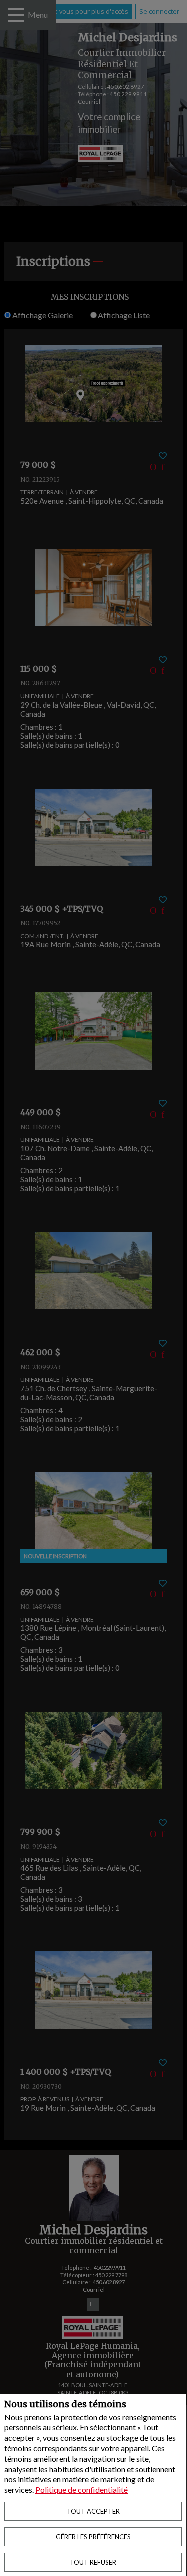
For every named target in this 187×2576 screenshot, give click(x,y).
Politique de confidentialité (82, 2489)
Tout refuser (93, 2562)
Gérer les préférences (93, 2537)
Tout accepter (93, 2511)
